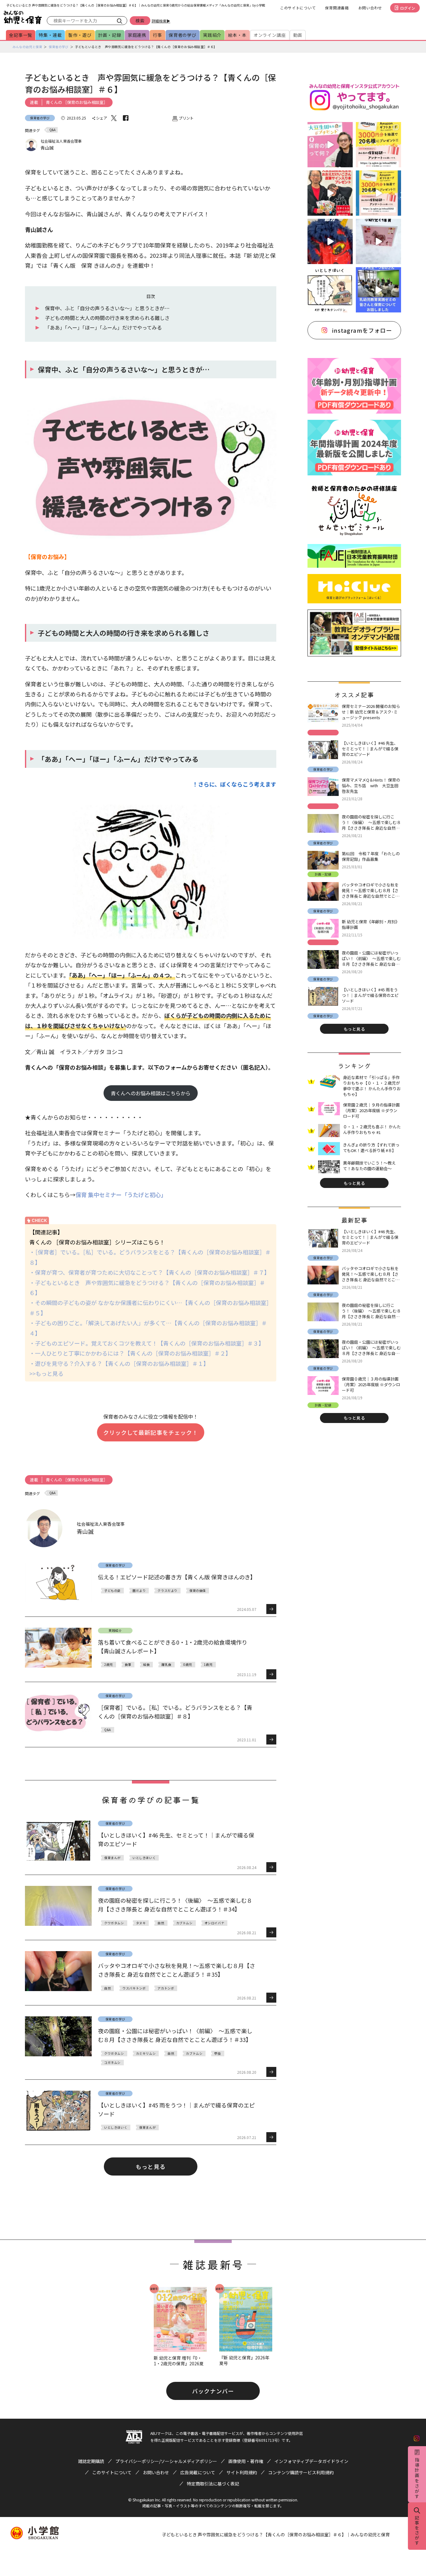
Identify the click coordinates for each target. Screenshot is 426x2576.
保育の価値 (198, 1590)
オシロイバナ (215, 1923)
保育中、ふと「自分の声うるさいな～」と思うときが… (107, 308)
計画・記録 (110, 35)
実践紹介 (212, 35)
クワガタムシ (114, 1923)
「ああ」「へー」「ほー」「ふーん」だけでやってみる (103, 327)
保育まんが (112, 1858)
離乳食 (167, 1664)
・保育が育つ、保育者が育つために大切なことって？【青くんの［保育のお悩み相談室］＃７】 (150, 1272)
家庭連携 (137, 35)
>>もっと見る (46, 1373)
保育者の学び (183, 35)
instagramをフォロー (362, 330)
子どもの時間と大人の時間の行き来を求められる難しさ (107, 318)
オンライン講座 (270, 35)
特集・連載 (50, 35)
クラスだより (167, 1590)
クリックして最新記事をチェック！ (151, 1432)
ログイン (408, 8)
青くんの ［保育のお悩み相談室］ (77, 102)
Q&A (52, 130)
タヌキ (141, 1923)
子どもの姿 (112, 1590)
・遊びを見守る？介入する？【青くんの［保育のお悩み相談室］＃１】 (119, 1363)
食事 (128, 1664)
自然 (161, 1923)
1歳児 (208, 1664)
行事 (157, 35)
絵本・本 (237, 35)
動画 (298, 35)
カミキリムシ (146, 2053)
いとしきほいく (144, 1858)
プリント (186, 118)
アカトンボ (166, 1988)
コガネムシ (112, 2062)
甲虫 (218, 2053)
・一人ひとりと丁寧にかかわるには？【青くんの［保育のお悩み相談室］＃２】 (130, 1353)
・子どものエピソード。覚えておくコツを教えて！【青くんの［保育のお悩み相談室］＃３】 (147, 1343)
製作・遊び (80, 35)
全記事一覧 (21, 35)
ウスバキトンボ (134, 1988)
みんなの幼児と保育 (27, 47)
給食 (146, 1664)
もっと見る (150, 2166)
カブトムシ (184, 1923)
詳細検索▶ (161, 21)
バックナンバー (213, 2391)
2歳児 (109, 1664)
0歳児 (188, 1664)
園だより (139, 1590)
